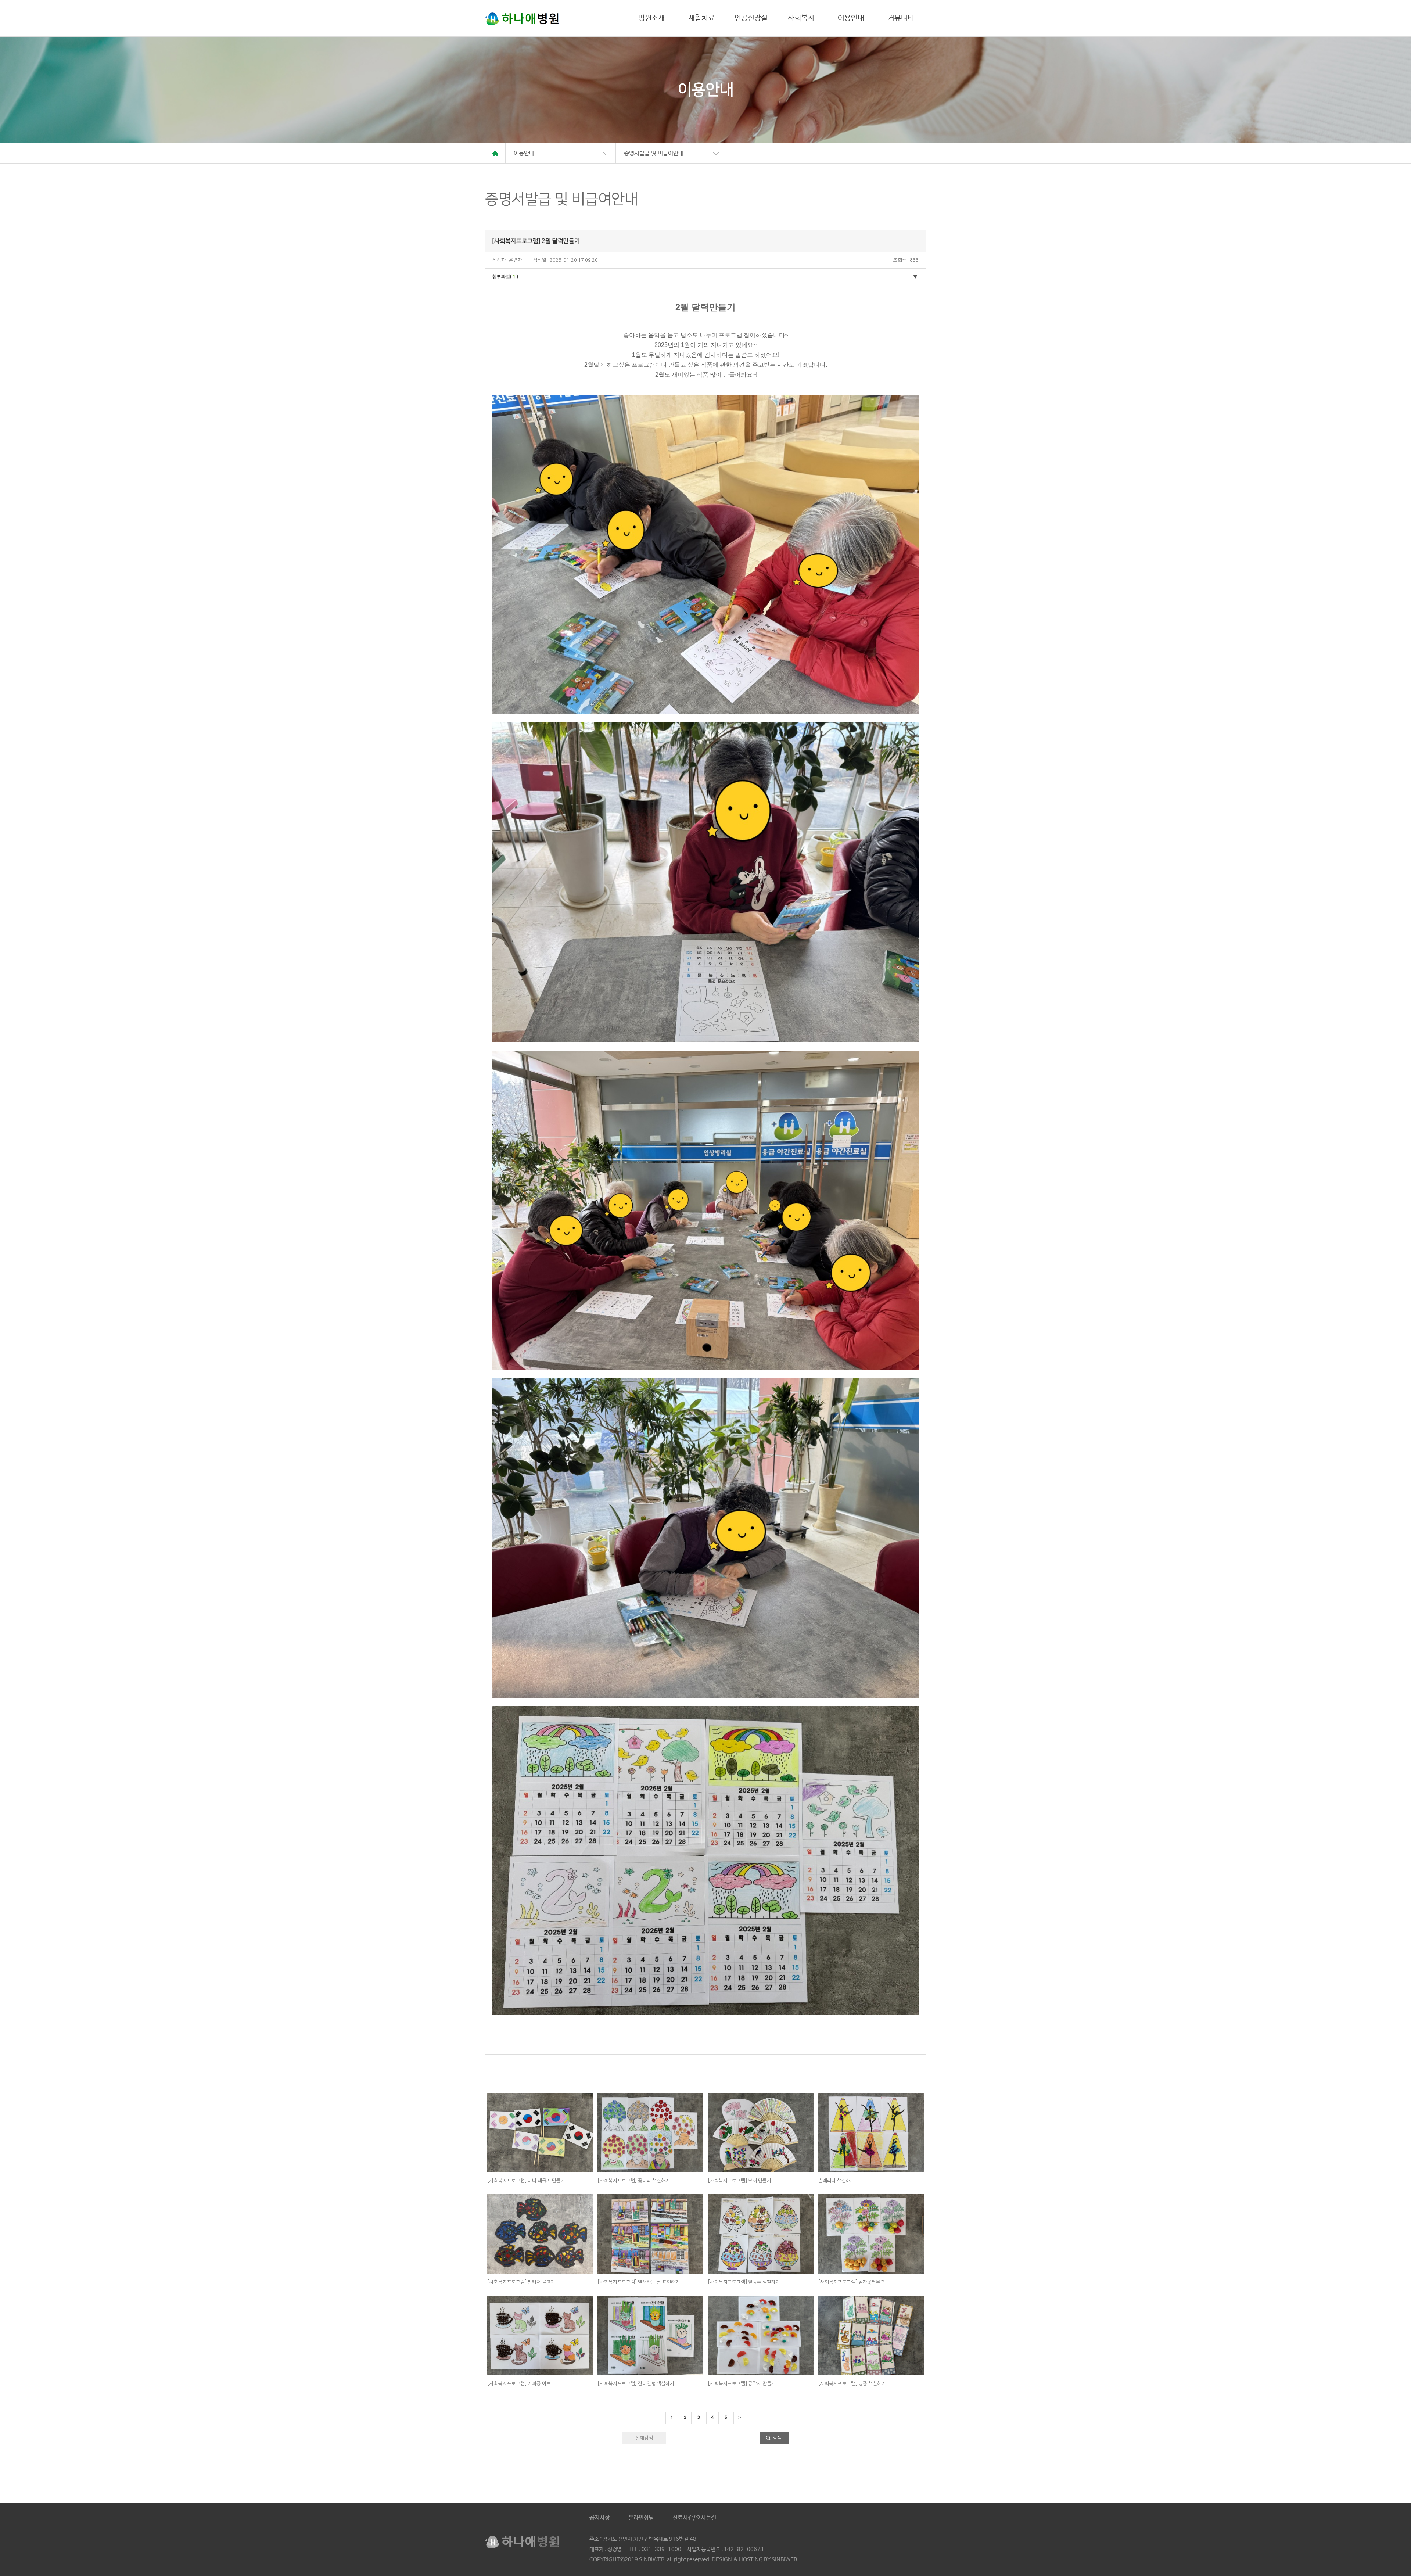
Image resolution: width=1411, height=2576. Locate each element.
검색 (777, 2438)
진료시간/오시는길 (694, 2518)
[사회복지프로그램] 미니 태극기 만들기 (526, 2181)
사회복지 (801, 18)
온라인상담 (641, 2518)
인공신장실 (751, 18)
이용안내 (851, 18)
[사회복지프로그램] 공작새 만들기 (742, 2383)
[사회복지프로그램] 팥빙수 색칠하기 (744, 2282)
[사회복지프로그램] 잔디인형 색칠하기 (636, 2383)
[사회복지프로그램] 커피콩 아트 (519, 2383)
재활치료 (701, 18)
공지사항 (600, 2518)
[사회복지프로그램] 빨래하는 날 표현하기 (639, 2282)
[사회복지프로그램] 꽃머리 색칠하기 (634, 2181)
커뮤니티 (901, 18)
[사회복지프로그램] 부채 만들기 (740, 2181)
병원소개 (651, 18)
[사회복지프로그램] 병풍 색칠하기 (852, 2383)
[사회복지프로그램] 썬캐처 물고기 (521, 2282)
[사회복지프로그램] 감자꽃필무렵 (852, 2282)
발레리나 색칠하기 (836, 2181)
